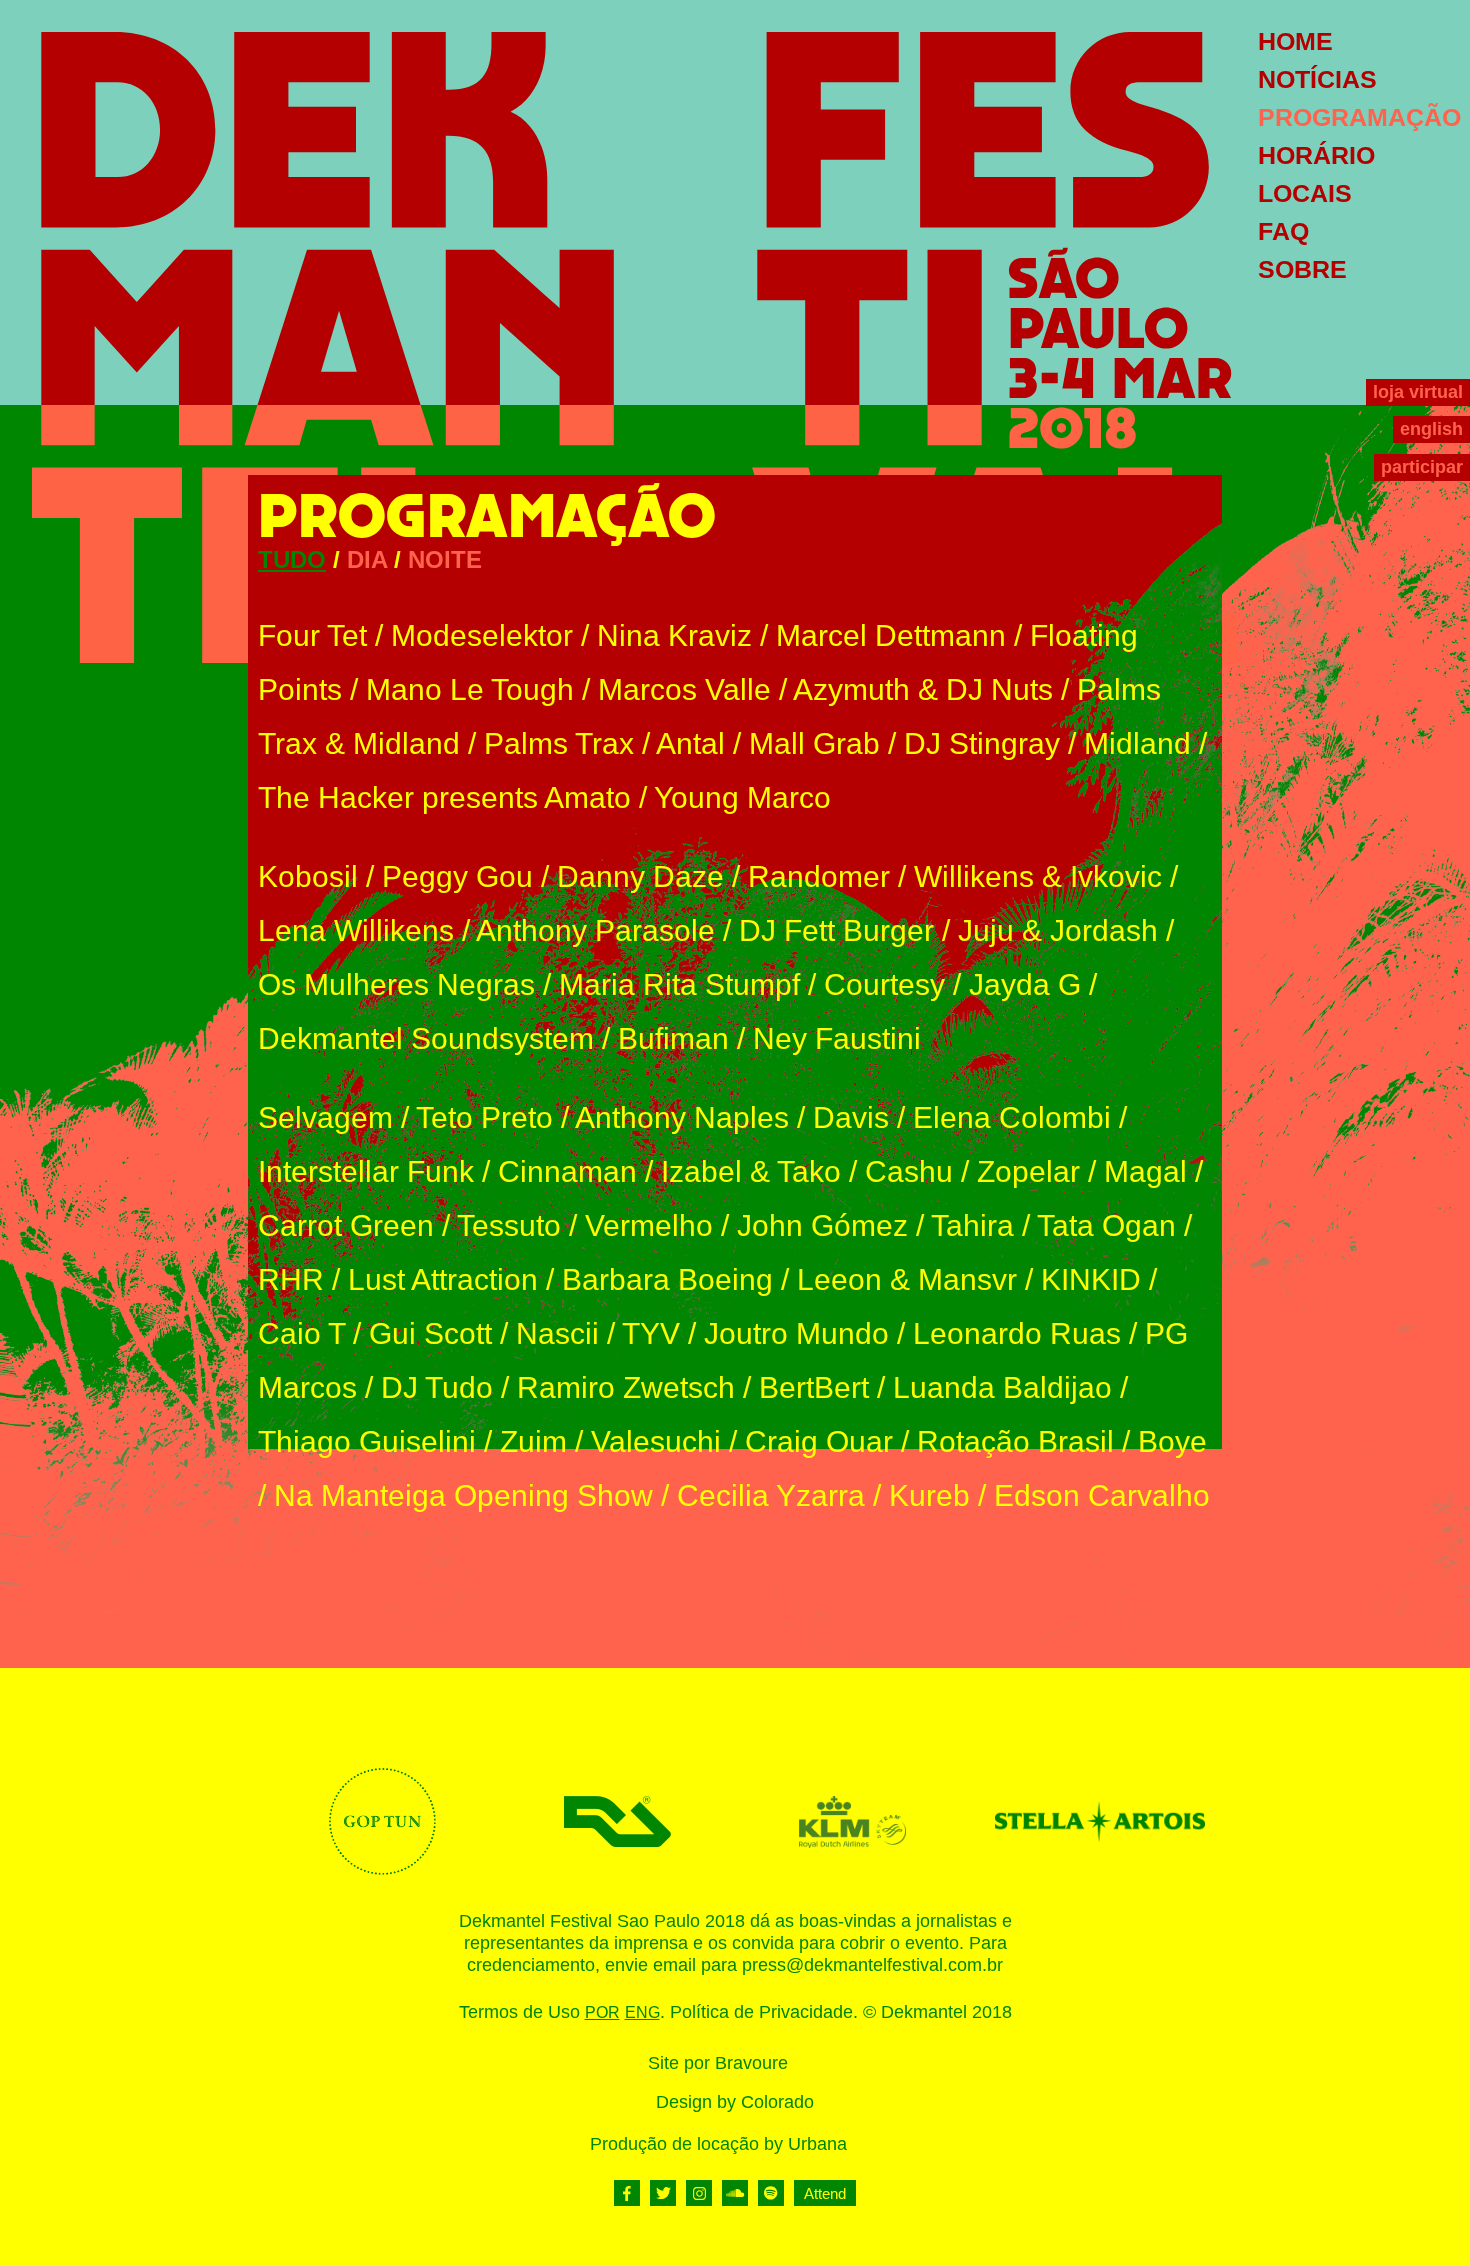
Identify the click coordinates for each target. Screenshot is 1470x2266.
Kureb (929, 1495)
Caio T (301, 1333)
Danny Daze (640, 876)
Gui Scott (430, 1333)
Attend (825, 2193)
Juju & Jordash (1058, 930)
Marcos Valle (684, 689)
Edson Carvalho (1102, 1495)
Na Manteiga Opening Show (463, 1495)
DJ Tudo (437, 1387)
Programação (1359, 117)
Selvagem (325, 1117)
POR (602, 2012)
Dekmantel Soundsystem (426, 1038)
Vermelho (649, 1225)
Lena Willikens (356, 930)
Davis (851, 1117)
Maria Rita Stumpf (679, 984)
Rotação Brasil (1015, 1441)
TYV (651, 1333)
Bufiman (673, 1038)
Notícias (1317, 79)
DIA (367, 559)
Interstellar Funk (366, 1171)
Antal (690, 743)
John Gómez (822, 1225)
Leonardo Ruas (1017, 1333)
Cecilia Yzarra (771, 1495)
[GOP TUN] (382, 1821)
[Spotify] (771, 2193)
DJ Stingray (982, 743)
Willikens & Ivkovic (1038, 876)
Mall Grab (814, 743)
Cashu (909, 1171)
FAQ (1283, 231)
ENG (642, 2012)
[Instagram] (699, 2193)
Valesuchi (656, 1441)
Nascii (557, 1333)
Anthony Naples (682, 1117)
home (1295, 41)
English (1431, 429)
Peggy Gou (457, 876)
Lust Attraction (443, 1279)
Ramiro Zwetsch (626, 1387)
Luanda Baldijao (1002, 1387)
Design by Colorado (735, 2102)
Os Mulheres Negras (396, 984)
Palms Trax (559, 743)
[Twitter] (663, 2193)
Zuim (533, 1441)
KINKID (1091, 1279)
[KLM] (852, 1822)
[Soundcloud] (735, 2193)
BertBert (814, 1387)
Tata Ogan (1106, 1225)
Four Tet (312, 635)
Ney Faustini (837, 1038)
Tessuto (509, 1225)
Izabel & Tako (751, 1171)
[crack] (1087, 1822)
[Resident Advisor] (617, 1822)
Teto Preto (484, 1117)
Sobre (1302, 269)
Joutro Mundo (796, 1333)
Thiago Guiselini (367, 1441)
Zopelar (1028, 1171)
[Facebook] (627, 2193)
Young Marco (742, 797)
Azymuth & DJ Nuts (923, 689)
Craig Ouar (819, 1441)
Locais (1305, 193)
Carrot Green (346, 1225)
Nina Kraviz (674, 635)
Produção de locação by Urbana (718, 2144)
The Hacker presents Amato (444, 797)
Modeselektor (482, 635)
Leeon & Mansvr (907, 1279)
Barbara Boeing (667, 1279)
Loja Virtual (1418, 392)
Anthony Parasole (595, 930)
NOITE (445, 559)
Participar (1422, 467)
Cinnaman (567, 1171)
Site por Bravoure (718, 2063)
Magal (1145, 1171)
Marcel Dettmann (891, 635)
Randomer (819, 876)
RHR (291, 1279)
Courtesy (884, 984)
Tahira (972, 1225)
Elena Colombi (1012, 1117)
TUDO (292, 559)
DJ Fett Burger (836, 930)
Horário (1316, 155)
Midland (1137, 743)
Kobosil (308, 876)
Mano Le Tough (470, 689)
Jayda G (1025, 984)
